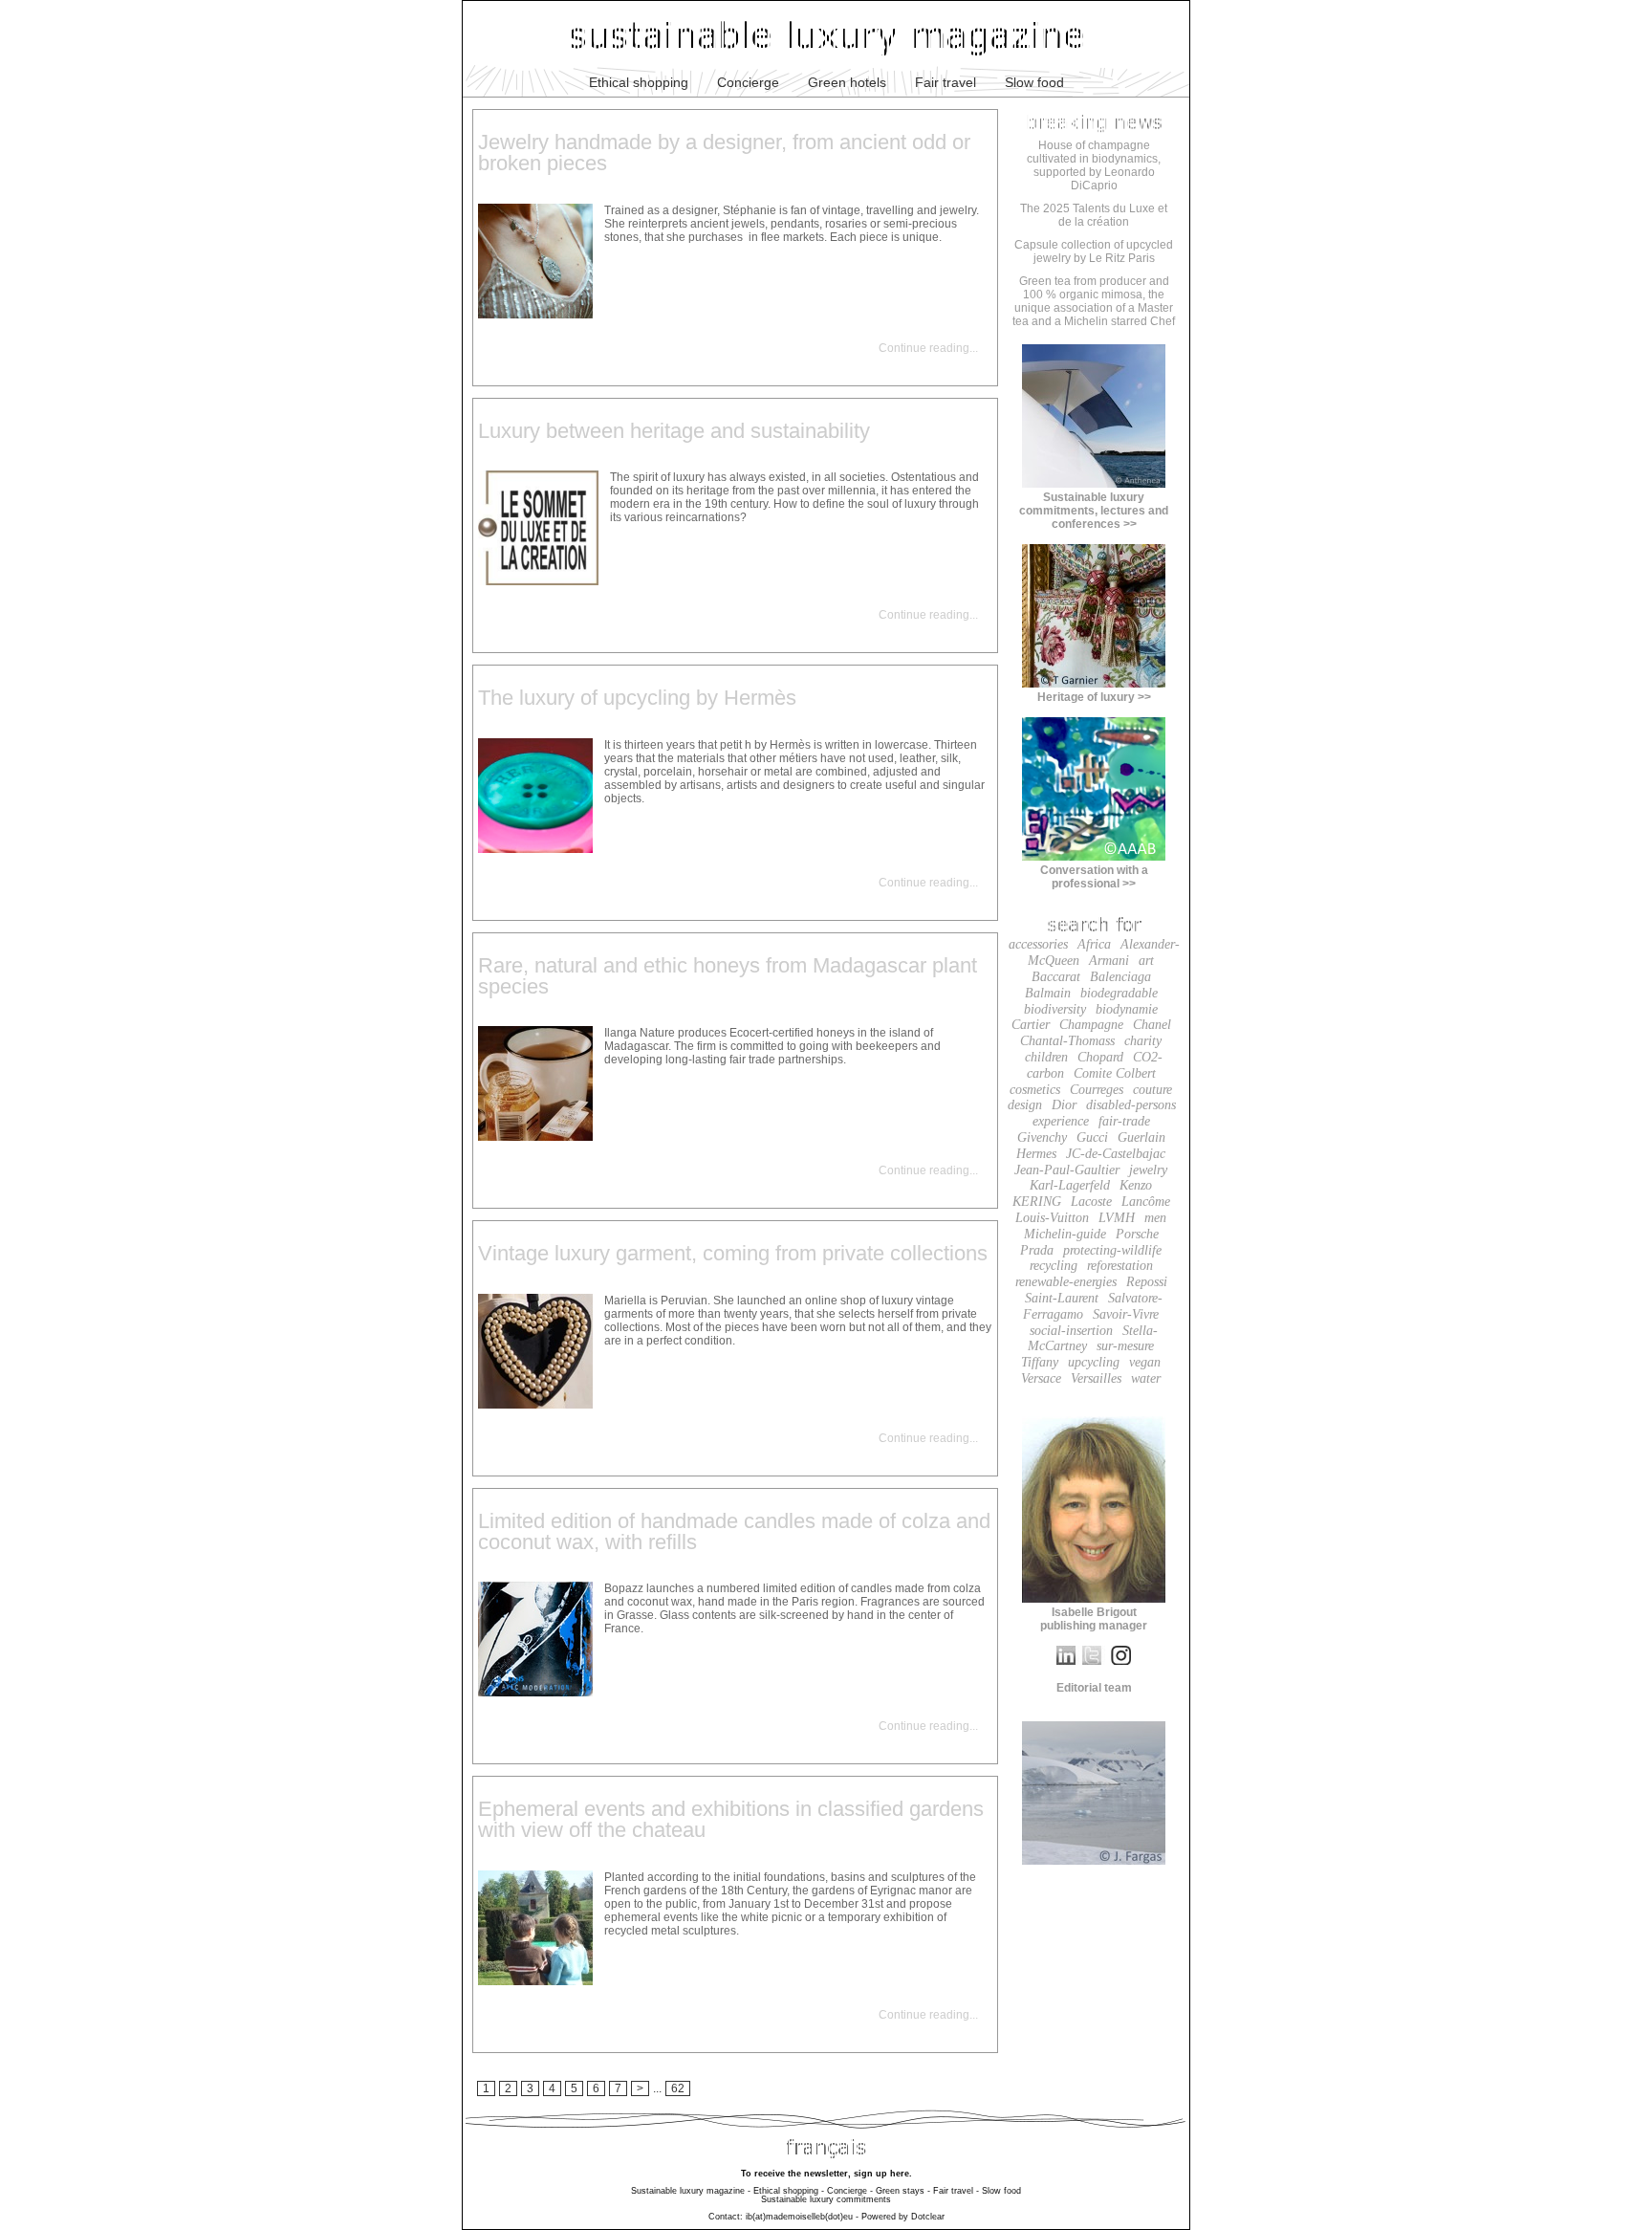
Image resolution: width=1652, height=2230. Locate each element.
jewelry (1148, 1170)
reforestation (1120, 1266)
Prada (1037, 1250)
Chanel (1152, 1025)
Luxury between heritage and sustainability (674, 431)
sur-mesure (1125, 1346)
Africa (1094, 944)
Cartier (1031, 1025)
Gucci (1092, 1137)
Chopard (1100, 1057)
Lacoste (1091, 1202)
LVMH (1117, 1218)
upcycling (1094, 1362)
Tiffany (1040, 1362)
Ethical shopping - (789, 2191)
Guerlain (1141, 1137)
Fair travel (946, 82)
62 (678, 2088)
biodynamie (1127, 1009)
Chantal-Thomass (1067, 1041)
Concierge (748, 82)
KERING (1037, 1202)
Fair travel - (956, 2191)
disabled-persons (1131, 1105)
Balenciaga (1120, 977)
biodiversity (1055, 1009)
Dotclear (928, 2217)
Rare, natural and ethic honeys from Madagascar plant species (728, 976)
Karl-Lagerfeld (1070, 1185)
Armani (1109, 961)
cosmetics (1035, 1090)
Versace (1041, 1378)
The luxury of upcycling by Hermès (637, 698)
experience (1061, 1121)
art (1146, 961)
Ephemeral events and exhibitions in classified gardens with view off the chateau (731, 1819)
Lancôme (1146, 1202)
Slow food (1034, 82)
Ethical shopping (639, 82)
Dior (1064, 1105)
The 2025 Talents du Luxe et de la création (1094, 215)
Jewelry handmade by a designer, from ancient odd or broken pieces (724, 153)
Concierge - (850, 2191)
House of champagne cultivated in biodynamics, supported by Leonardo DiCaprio (1094, 165)
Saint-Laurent (1062, 1298)
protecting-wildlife (1112, 1250)
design (1025, 1105)
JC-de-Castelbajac (1116, 1154)
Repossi (1147, 1282)
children (1046, 1057)
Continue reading (924, 348)
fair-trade (1124, 1121)
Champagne (1091, 1025)
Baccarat (1056, 977)
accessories (1038, 944)
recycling (1054, 1266)
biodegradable (1119, 993)
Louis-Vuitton (1052, 1218)
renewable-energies (1066, 1282)
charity (1143, 1041)
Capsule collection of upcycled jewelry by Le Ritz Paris (1094, 251)
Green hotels (847, 82)
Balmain (1048, 993)
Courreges (1097, 1090)
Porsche (1137, 1234)
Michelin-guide (1065, 1234)
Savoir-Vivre (1126, 1314)
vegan (1145, 1362)
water (1146, 1378)
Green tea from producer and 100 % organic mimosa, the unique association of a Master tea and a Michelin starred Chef (1094, 301)
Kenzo (1136, 1185)
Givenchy (1042, 1137)
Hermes (1036, 1154)
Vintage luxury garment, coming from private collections (733, 1253)
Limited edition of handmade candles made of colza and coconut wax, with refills (734, 1531)
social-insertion (1071, 1331)
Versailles (1096, 1378)
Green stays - (903, 2191)
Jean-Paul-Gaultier (1067, 1170)
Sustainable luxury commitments (826, 2199)
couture (1152, 1090)
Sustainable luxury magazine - (691, 2191)
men (1155, 1218)
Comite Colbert (1115, 1073)
